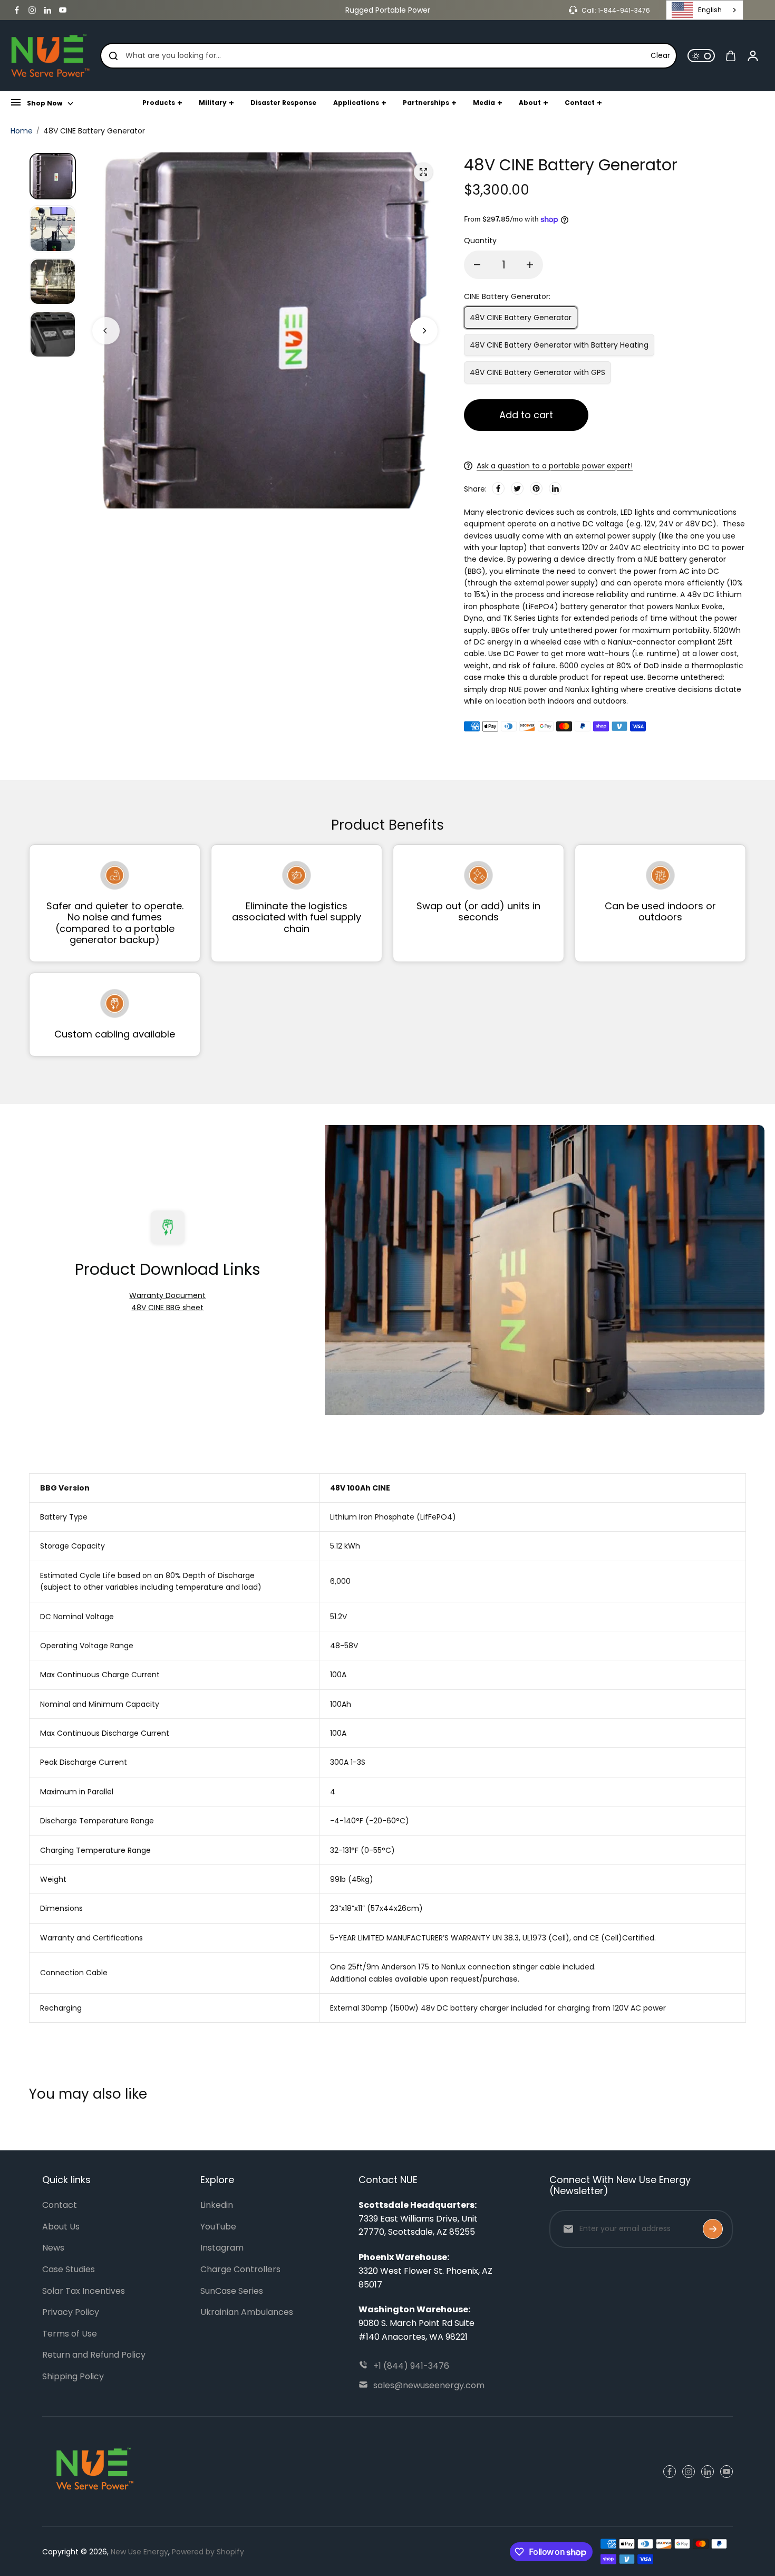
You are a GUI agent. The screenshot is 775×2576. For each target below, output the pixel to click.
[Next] (424, 331)
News (53, 2248)
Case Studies (69, 2269)
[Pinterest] (536, 488)
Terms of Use (70, 2334)
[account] (753, 56)
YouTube (218, 2227)
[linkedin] (47, 10)
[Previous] (106, 331)
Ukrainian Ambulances (247, 2312)
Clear (660, 56)
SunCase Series (232, 2291)
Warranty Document (167, 1295)
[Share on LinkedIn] (555, 488)
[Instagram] (32, 10)
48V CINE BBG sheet (167, 1308)
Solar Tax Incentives (84, 2291)
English (710, 10)
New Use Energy (139, 2552)
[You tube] (63, 10)
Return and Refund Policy (94, 2355)
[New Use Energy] (50, 56)
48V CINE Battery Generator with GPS (537, 372)
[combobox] (705, 10)
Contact (60, 2205)
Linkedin (217, 2205)
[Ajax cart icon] (731, 56)
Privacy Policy (71, 2312)
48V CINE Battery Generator (521, 318)
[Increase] (530, 265)
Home (22, 131)
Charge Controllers (240, 2269)
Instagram (222, 2248)
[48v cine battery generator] (423, 172)
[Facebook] (17, 10)
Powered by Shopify (208, 2552)
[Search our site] (113, 56)
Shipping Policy (73, 2376)
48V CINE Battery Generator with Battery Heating (559, 345)
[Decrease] (477, 265)
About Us (61, 2227)
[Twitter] (517, 488)
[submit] (713, 2229)
